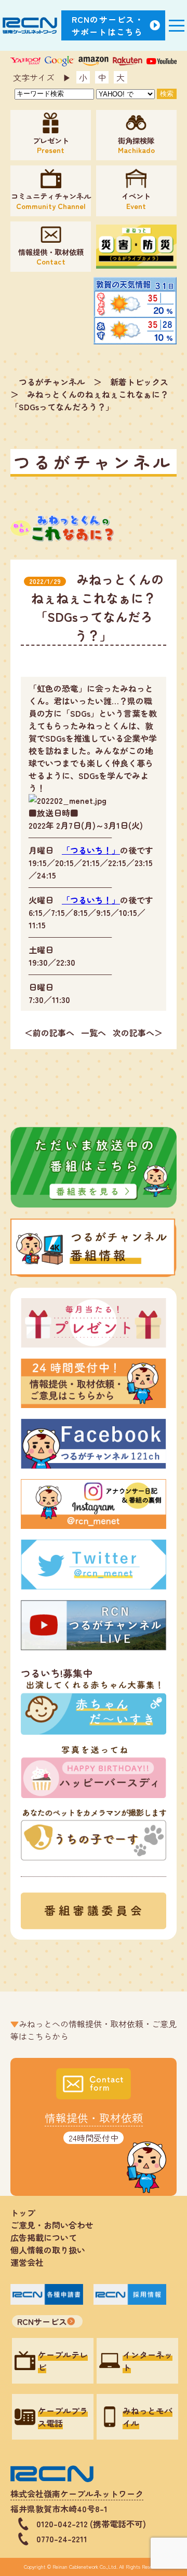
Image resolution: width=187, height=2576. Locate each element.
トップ (23, 2212)
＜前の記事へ (49, 1033)
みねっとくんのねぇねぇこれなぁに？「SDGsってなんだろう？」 (89, 400)
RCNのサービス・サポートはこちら (108, 25)
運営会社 (27, 2262)
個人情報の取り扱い (52, 2250)
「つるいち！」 (91, 850)
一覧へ (94, 1033)
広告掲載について (44, 2237)
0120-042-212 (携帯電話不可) (91, 2524)
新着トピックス (139, 382)
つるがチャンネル (52, 382)
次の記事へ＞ (138, 1033)
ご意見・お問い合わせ (52, 2225)
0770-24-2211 (62, 2539)
